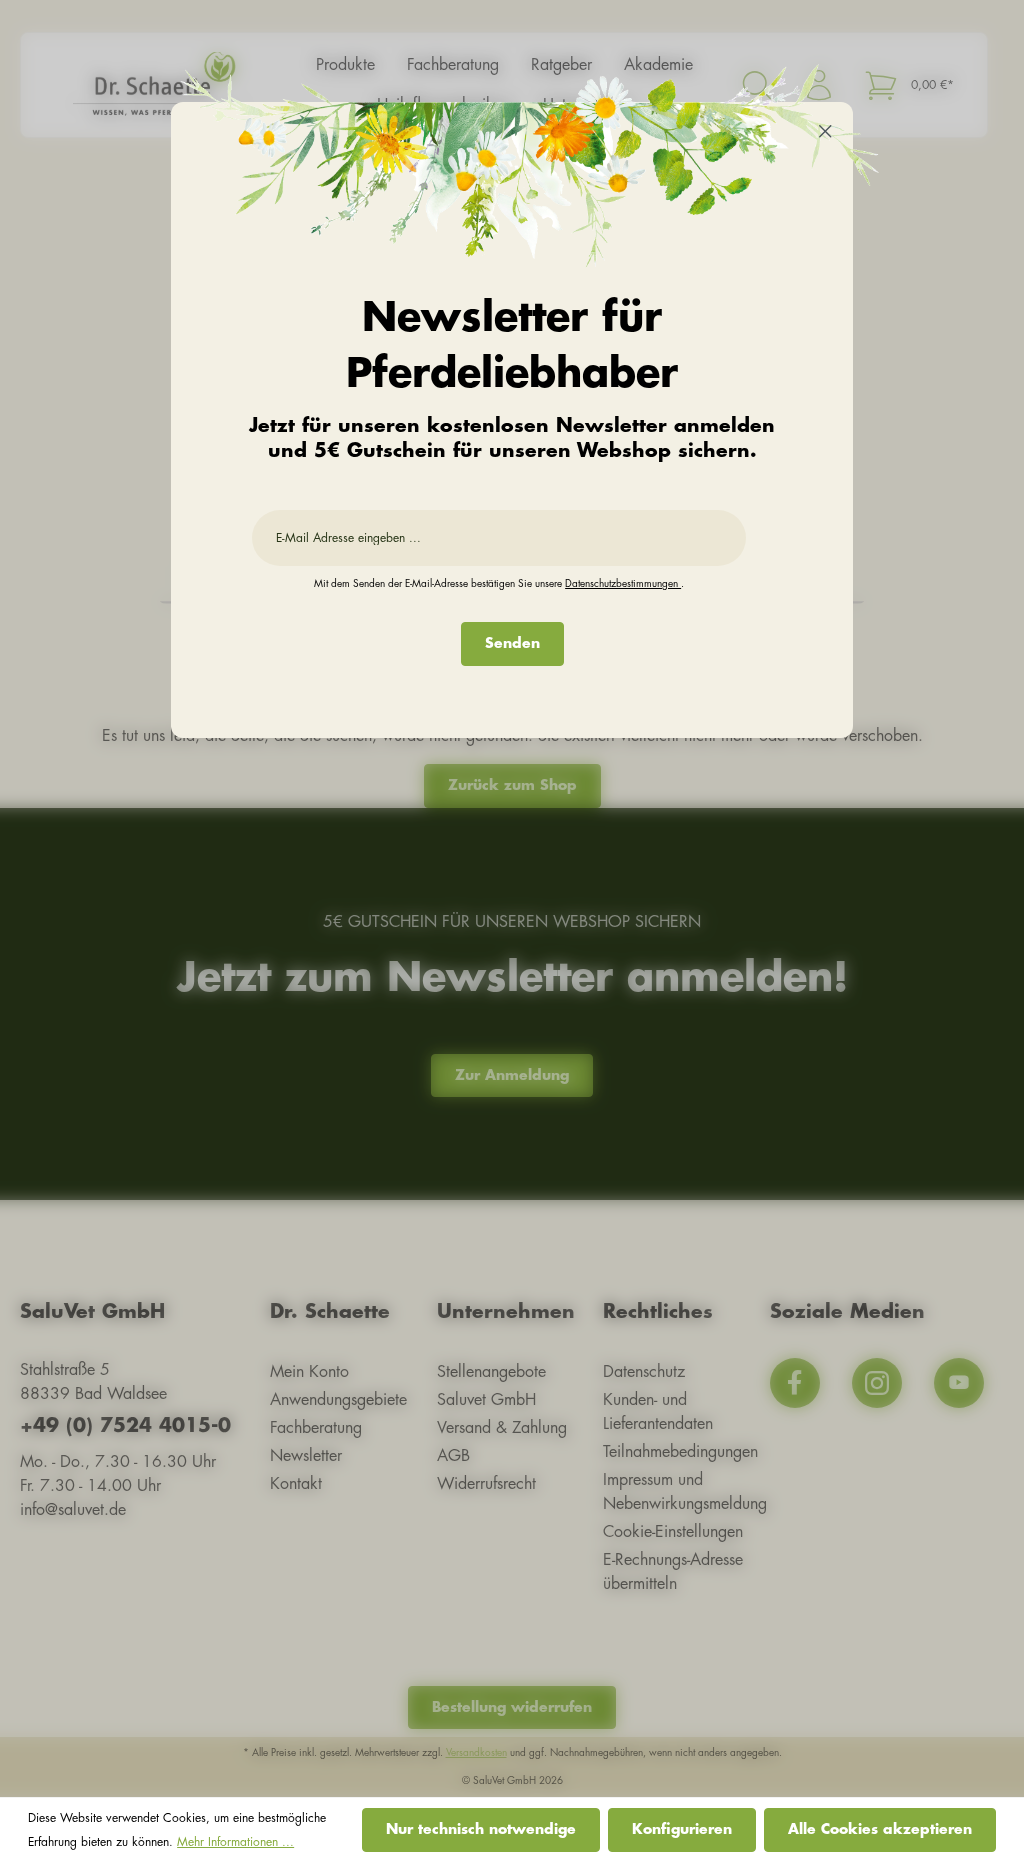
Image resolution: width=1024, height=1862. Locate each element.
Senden (512, 643)
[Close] (825, 134)
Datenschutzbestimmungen (623, 584)
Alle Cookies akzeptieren (880, 1829)
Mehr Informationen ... (235, 1842)
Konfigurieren (682, 1829)
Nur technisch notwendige (481, 1829)
